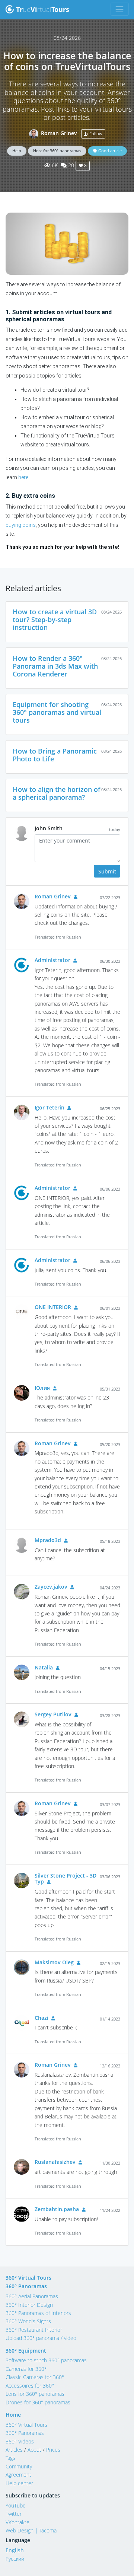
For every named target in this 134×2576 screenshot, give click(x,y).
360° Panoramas (26, 2286)
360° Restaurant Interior (34, 2330)
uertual (43, 9)
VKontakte (17, 2522)
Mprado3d (48, 1540)
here (23, 477)
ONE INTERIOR (53, 1307)
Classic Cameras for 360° (35, 2377)
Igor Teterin (50, 1107)
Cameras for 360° (26, 2369)
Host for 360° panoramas (57, 151)
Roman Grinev (59, 133)
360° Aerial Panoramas (32, 2296)
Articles (14, 2450)
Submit (107, 871)
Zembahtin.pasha (57, 2209)
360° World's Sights (28, 2321)
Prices (53, 2450)
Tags (10, 2458)
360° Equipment (26, 2351)
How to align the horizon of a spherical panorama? (57, 793)
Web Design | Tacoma (31, 2530)
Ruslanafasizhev (55, 2162)
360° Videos (20, 2441)
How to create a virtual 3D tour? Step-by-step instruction (55, 620)
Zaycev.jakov (51, 1587)
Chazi (42, 2018)
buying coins (21, 525)
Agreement (18, 2475)
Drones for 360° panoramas (38, 2402)
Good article (109, 151)
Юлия (42, 1388)
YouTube (16, 2505)
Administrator (52, 960)
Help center (19, 2483)
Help (17, 151)
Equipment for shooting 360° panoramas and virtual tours (57, 712)
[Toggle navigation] (120, 9)
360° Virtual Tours (28, 2278)
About (34, 2450)
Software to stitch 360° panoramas (46, 2360)
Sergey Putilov (53, 1714)
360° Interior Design (29, 2305)
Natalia (44, 1667)
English (15, 2550)
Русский (15, 2559)
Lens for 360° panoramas (35, 2394)
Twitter (14, 2514)
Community (19, 2466)
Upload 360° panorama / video (41, 2338)
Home (13, 2415)
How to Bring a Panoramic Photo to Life (55, 755)
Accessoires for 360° (30, 2386)
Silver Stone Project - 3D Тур (66, 1879)
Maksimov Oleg (54, 1962)
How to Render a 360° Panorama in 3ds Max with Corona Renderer (55, 666)
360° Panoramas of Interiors (38, 2313)
